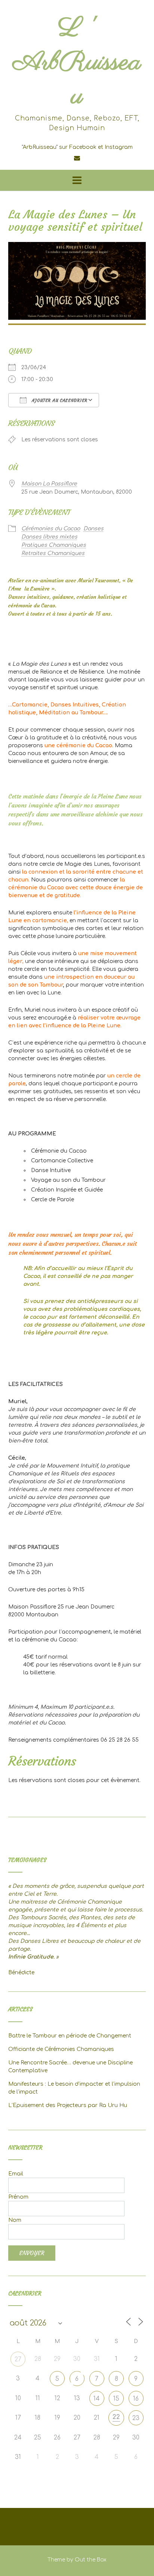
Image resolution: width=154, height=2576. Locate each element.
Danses (93, 529)
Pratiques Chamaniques (54, 545)
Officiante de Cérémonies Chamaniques (61, 2049)
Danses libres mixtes (49, 537)
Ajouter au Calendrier (59, 401)
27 (18, 2359)
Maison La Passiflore (49, 484)
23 (136, 2418)
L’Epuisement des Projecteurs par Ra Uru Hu (68, 2105)
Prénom (18, 2197)
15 (116, 2399)
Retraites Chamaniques (53, 553)
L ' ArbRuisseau (77, 63)
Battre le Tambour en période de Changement (70, 2036)
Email (16, 2174)
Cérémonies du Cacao (51, 529)
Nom (15, 2220)
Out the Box (91, 2560)
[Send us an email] (77, 158)
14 (97, 2399)
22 (116, 2417)
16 (136, 2399)
